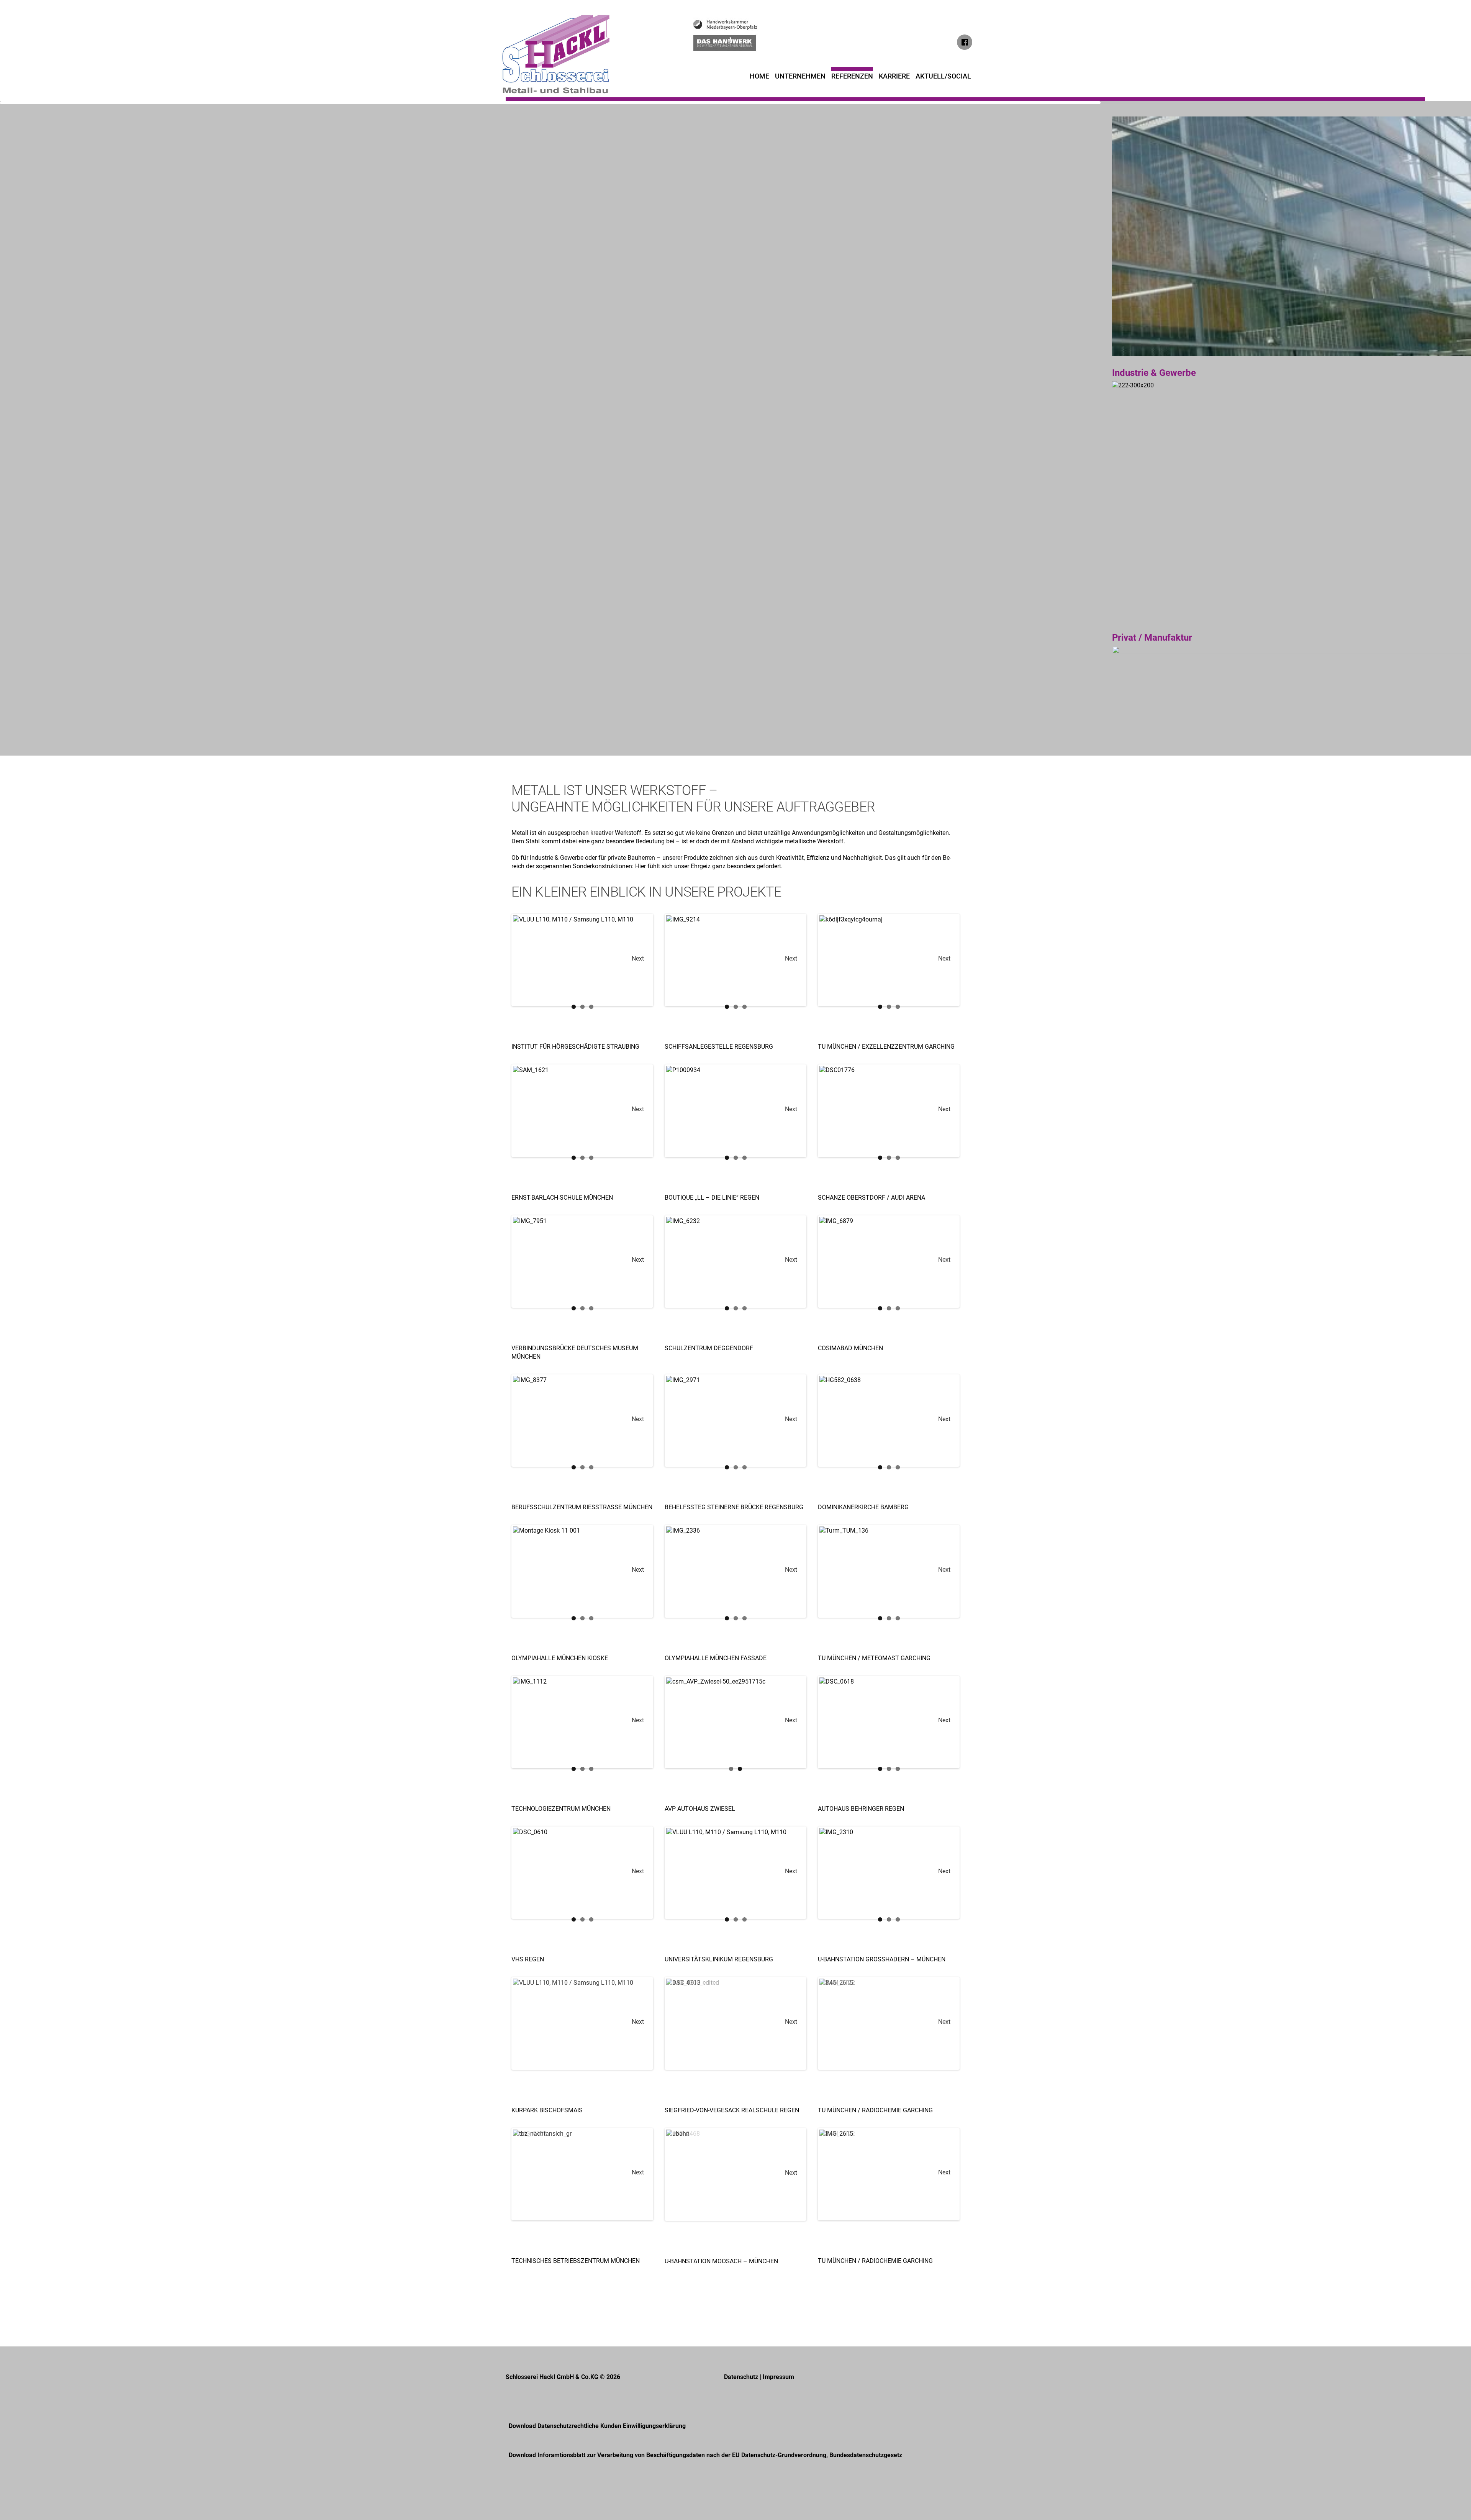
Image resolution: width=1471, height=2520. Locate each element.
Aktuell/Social (943, 76)
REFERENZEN (852, 76)
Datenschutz (741, 2377)
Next (638, 958)
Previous (533, 960)
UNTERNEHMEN (800, 76)
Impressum (778, 2377)
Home (759, 76)
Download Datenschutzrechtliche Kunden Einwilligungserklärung (597, 2426)
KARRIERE (894, 76)
